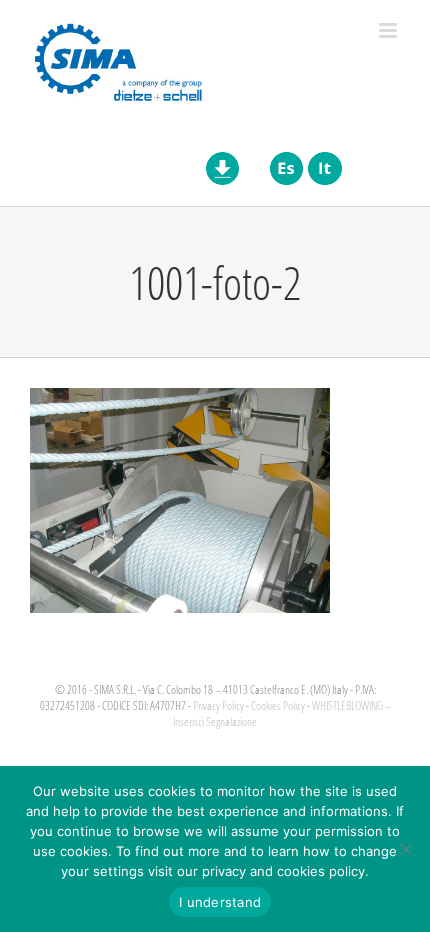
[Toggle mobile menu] (389, 30)
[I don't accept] (405, 849)
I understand (220, 902)
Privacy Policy (218, 705)
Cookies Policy (278, 705)
